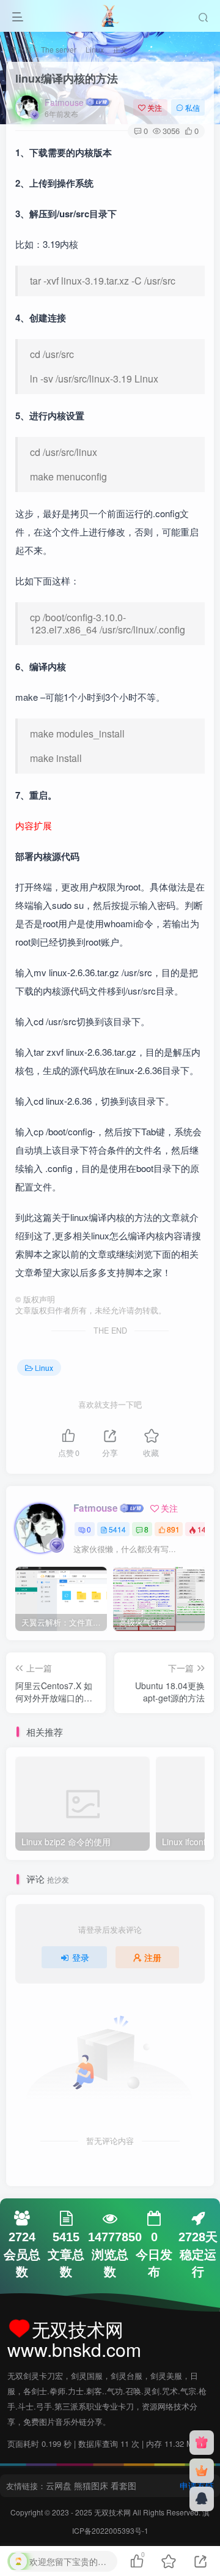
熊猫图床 (91, 2485)
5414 (117, 1529)
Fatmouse (64, 102)
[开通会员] (202, 2471)
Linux (95, 49)
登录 (81, 1957)
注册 (153, 1957)
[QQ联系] (202, 2499)
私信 (193, 107)
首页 (24, 49)
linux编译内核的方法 (67, 78)
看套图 (123, 2485)
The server (59, 49)
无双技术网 (113, 2512)
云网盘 (59, 2485)
